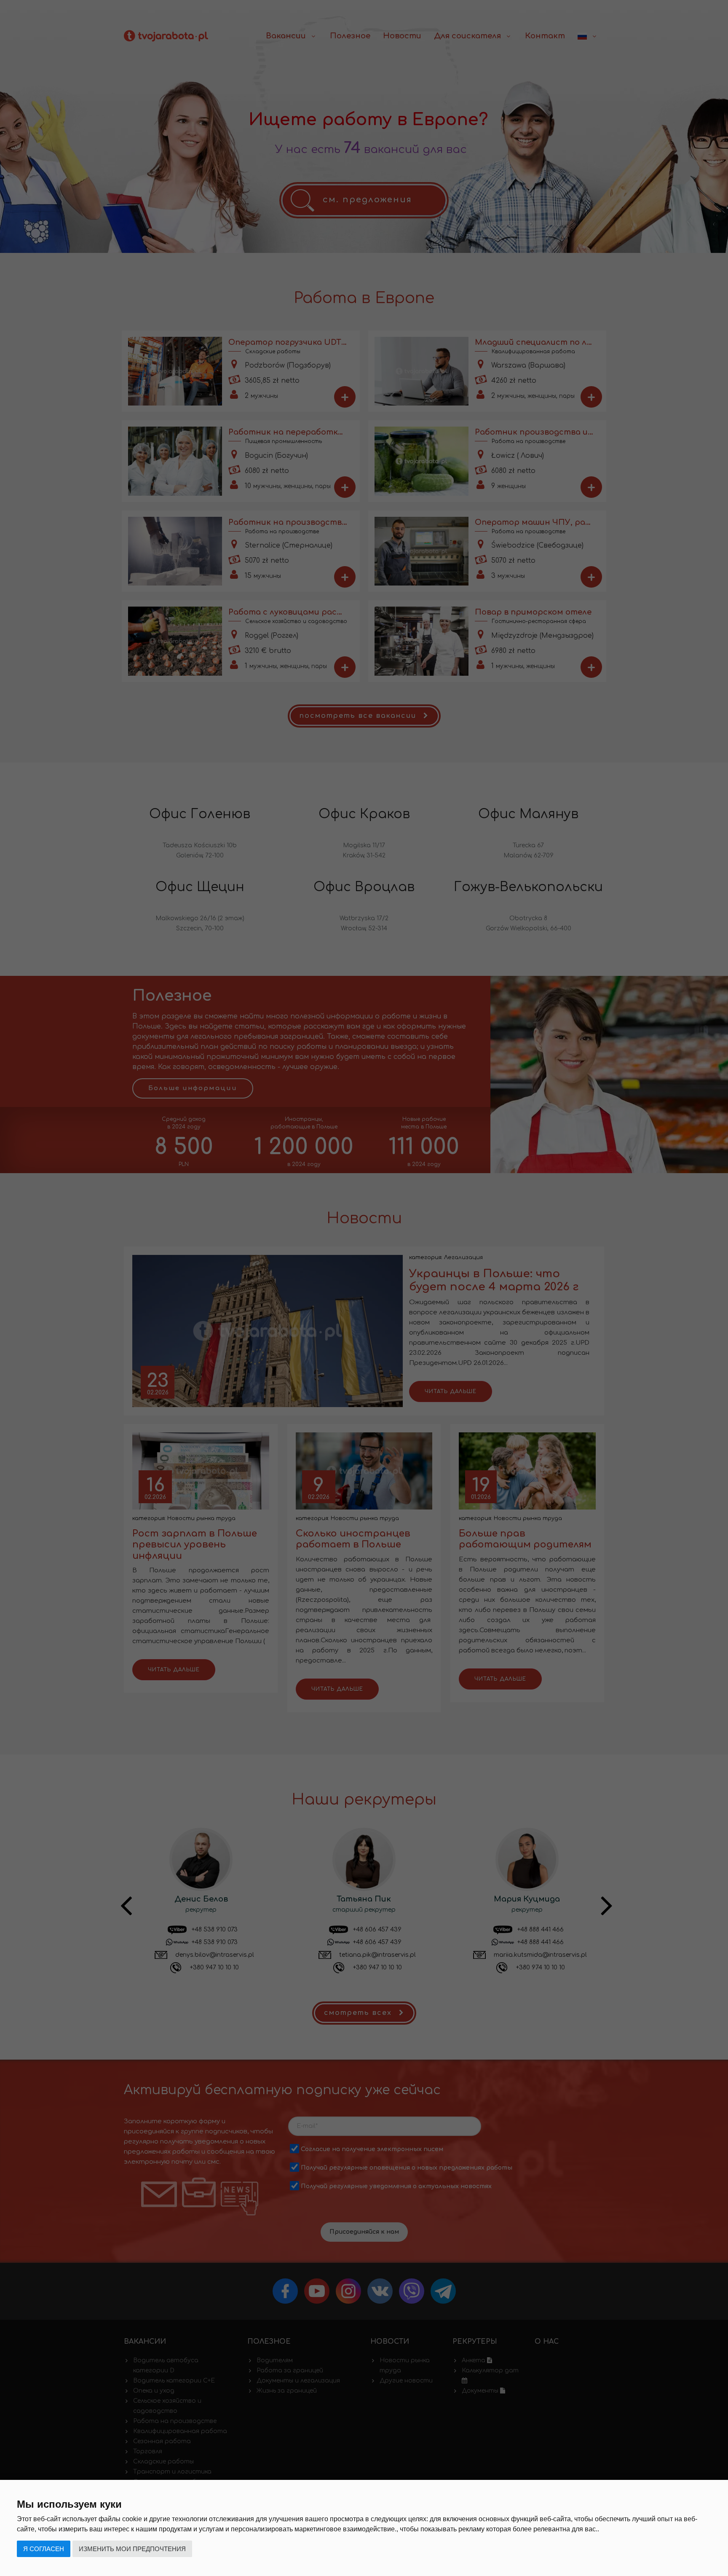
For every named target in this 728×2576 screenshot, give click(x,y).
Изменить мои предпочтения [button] (132, 2549)
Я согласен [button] (44, 2549)
